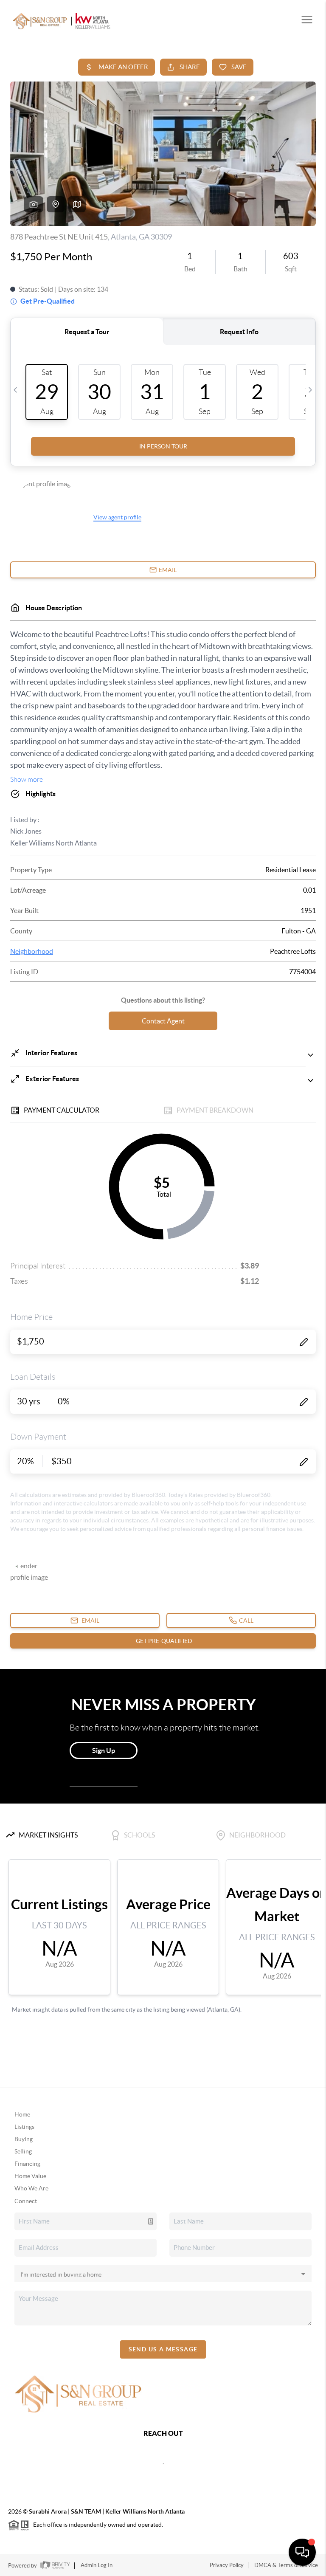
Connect (26, 2201)
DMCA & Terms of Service (286, 2565)
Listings (24, 2127)
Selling (23, 2151)
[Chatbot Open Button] (302, 2552)
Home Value (30, 2176)
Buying (24, 2139)
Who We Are (31, 2188)
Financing (27, 2164)
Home (22, 2114)
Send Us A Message (163, 2349)
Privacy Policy (227, 2565)
